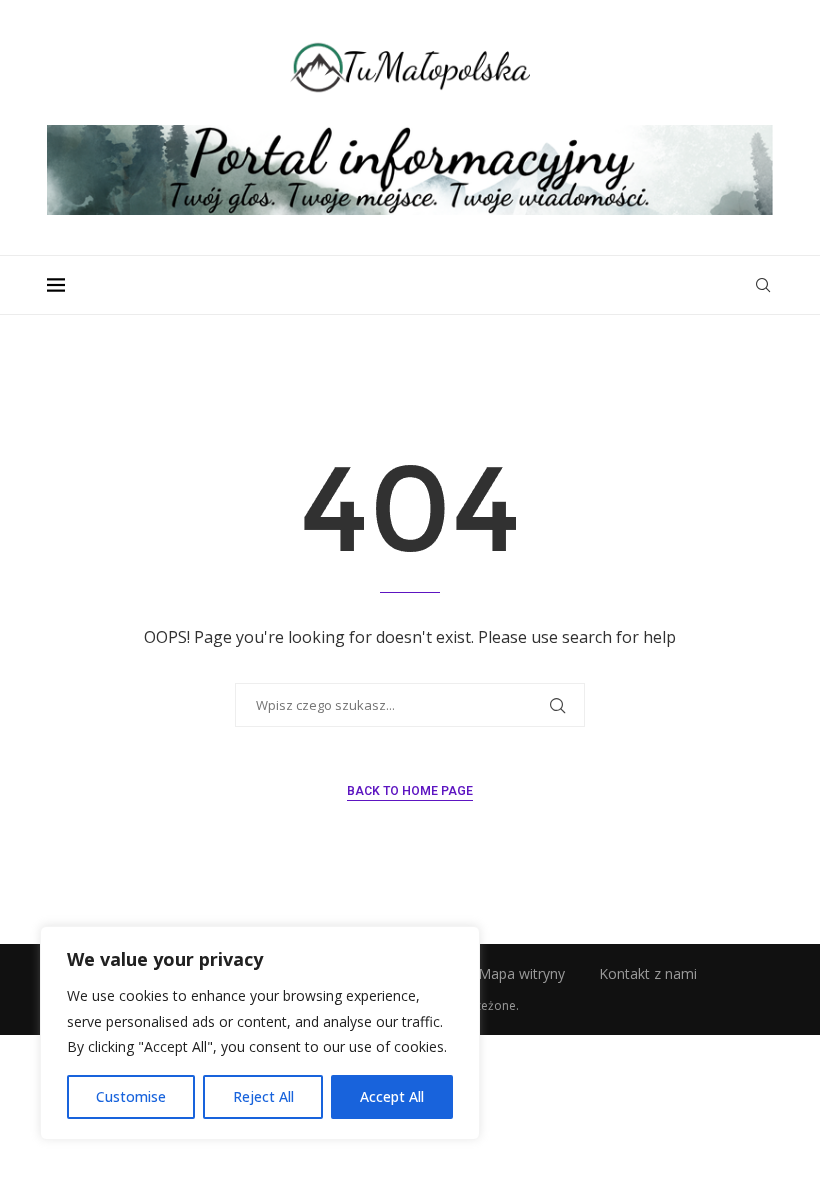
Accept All (392, 1096)
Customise (131, 1096)
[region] (260, 1033)
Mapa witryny (521, 973)
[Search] (763, 285)
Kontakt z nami (648, 973)
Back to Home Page (410, 791)
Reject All (263, 1096)
